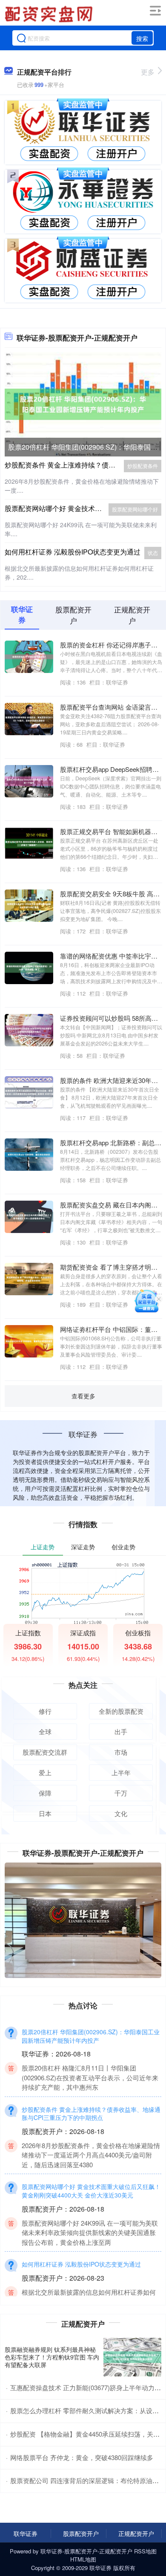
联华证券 (26, 2533)
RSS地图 (145, 2551)
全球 (45, 1731)
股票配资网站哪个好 (135, 509)
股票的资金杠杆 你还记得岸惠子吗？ (112, 645)
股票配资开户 (81, 2533)
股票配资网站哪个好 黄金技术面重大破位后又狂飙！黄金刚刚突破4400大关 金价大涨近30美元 (91, 2191)
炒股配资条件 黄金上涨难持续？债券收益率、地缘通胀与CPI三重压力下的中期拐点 (91, 2114)
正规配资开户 (136, 2533)
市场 (121, 1752)
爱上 (45, 1772)
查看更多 (83, 1396)
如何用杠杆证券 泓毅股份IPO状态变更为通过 (73, 552)
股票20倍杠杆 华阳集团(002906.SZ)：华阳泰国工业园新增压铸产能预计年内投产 (91, 2036)
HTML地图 (83, 2559)
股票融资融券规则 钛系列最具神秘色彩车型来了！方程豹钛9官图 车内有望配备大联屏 (52, 2357)
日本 (45, 1813)
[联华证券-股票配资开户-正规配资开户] (50, 14)
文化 (121, 1813)
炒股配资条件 (143, 466)
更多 (148, 72)
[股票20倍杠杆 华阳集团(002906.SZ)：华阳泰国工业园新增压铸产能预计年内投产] (83, 403)
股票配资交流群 (45, 1752)
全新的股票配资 (121, 1711)
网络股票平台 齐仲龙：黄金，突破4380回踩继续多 (82, 2457)
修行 (45, 1711)
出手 (121, 1731)
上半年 (121, 1772)
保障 (45, 1793)
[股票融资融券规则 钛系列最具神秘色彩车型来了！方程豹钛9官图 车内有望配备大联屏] (132, 2357)
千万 (121, 1793)
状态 (153, 553)
